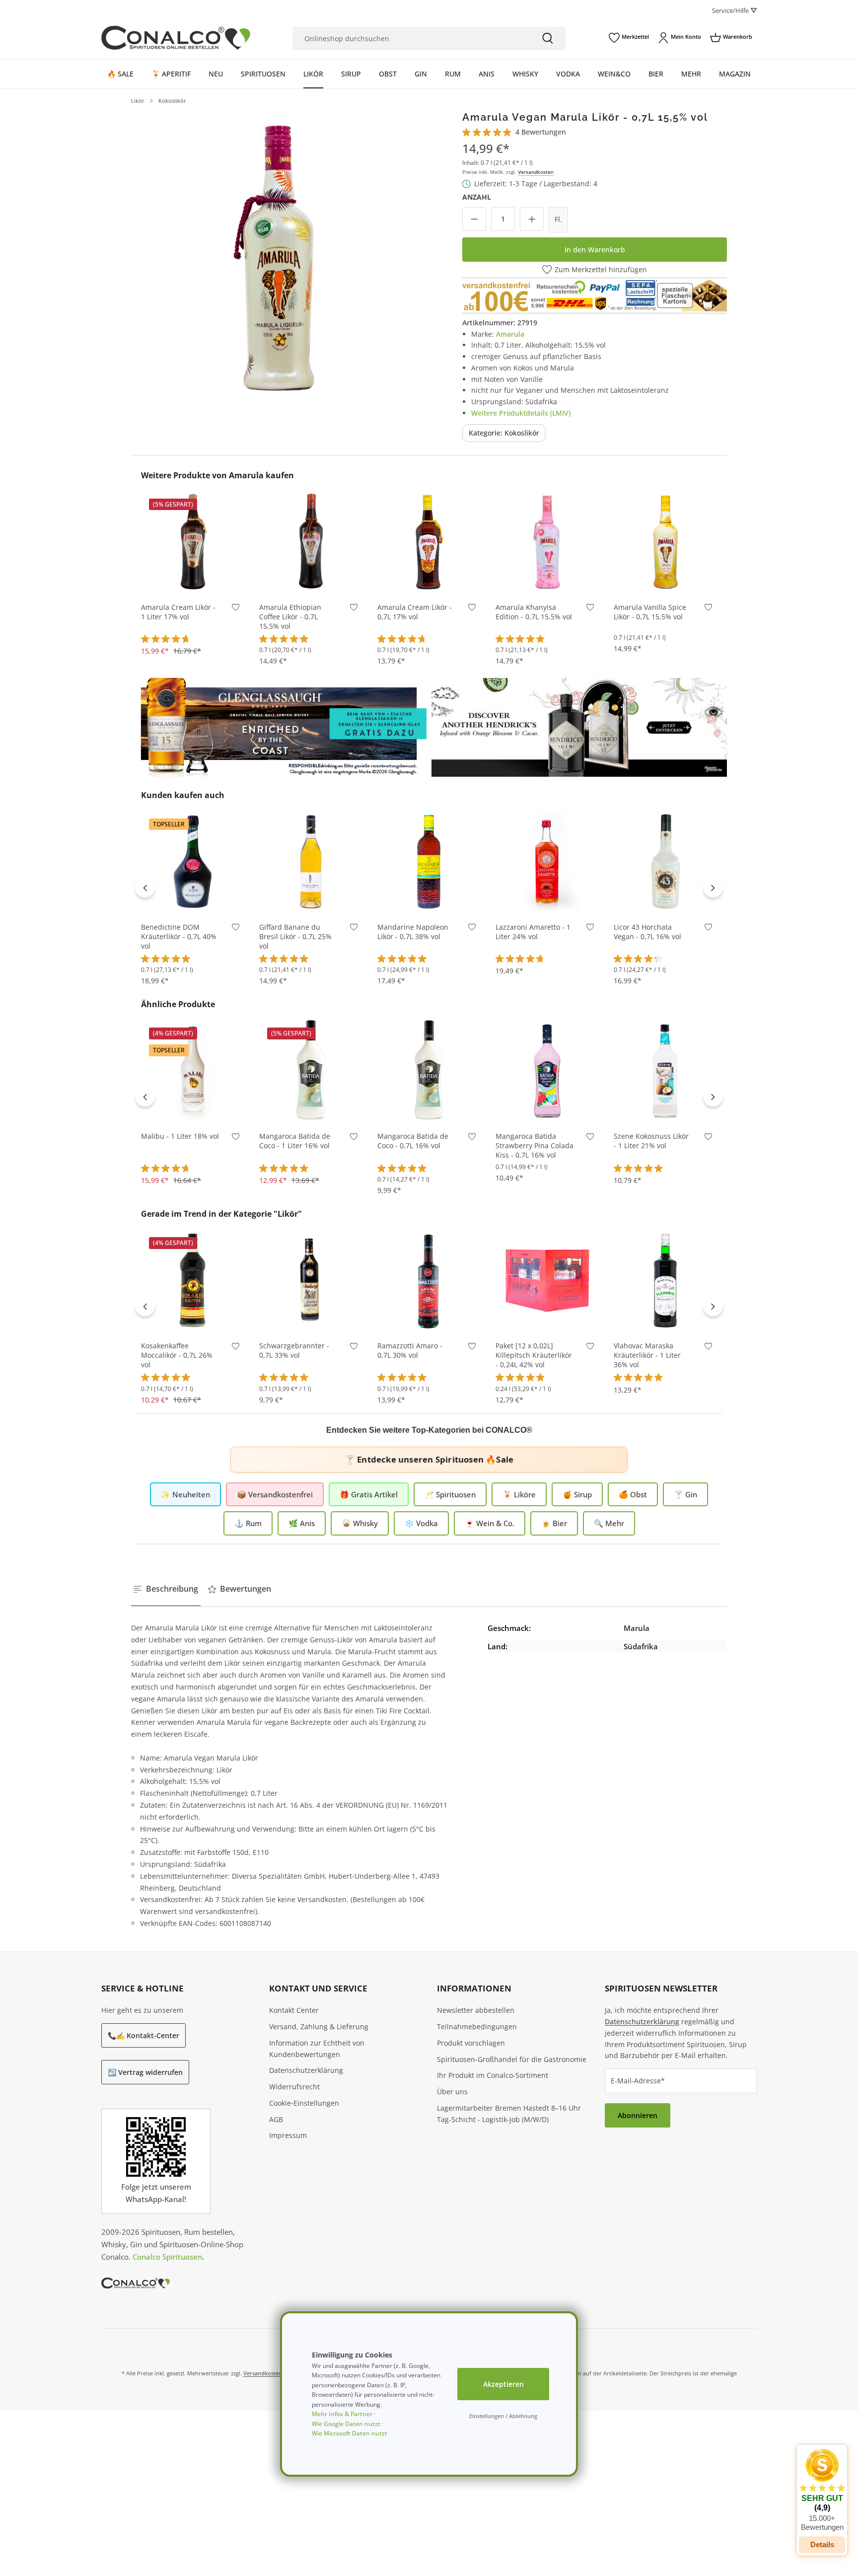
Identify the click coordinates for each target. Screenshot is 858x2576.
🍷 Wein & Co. (490, 1523)
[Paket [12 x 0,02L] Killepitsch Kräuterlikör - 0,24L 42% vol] (547, 1280)
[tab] (166, 1589)
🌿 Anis (302, 1523)
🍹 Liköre (519, 1494)
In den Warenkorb (595, 250)
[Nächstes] (713, 887)
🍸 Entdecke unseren (429, 1459)
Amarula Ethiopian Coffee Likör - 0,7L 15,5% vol (290, 617)
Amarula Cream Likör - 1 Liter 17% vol (178, 612)
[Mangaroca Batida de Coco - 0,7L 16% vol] (429, 1070)
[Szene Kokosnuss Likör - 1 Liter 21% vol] (665, 1070)
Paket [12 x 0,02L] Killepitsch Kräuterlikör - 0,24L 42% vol (534, 1355)
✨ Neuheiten (185, 1494)
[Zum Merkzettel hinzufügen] (236, 610)
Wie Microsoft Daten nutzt (350, 2433)
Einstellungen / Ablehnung (503, 2416)
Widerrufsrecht (294, 2087)
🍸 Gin (685, 1494)
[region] (276, 256)
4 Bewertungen (541, 132)
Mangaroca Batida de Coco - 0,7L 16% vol (413, 1141)
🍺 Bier (554, 1523)
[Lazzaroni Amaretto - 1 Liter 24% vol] (547, 861)
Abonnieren (638, 2115)
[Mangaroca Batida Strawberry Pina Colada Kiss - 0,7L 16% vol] (547, 1070)
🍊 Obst (633, 1494)
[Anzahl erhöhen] (532, 219)
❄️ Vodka (421, 1523)
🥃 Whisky (360, 1523)
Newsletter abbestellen (476, 2010)
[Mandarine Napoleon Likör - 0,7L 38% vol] (429, 861)
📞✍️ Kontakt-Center (143, 2035)
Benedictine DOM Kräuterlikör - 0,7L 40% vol (179, 937)
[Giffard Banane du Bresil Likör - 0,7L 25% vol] (311, 861)
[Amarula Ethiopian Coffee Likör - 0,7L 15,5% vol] (311, 541)
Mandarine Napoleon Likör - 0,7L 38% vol (413, 932)
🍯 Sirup (577, 1494)
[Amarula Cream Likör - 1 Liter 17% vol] (193, 541)
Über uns (452, 2092)
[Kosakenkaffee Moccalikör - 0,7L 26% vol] (193, 1280)
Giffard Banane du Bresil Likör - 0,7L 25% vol (295, 937)
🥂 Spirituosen (450, 1494)
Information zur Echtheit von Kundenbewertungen (317, 2049)
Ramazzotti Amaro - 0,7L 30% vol (410, 1351)
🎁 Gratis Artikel (369, 1494)
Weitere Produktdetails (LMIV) (521, 413)
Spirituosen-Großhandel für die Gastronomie (512, 2059)
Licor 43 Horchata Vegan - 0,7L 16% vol (647, 932)
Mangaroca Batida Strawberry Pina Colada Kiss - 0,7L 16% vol (535, 1146)
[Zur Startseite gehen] (176, 38)
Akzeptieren (503, 2384)
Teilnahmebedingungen (477, 2026)
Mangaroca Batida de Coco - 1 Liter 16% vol (295, 1141)
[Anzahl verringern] (474, 219)
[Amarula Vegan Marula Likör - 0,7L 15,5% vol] (276, 256)
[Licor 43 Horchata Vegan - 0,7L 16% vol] (665, 861)
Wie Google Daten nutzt (346, 2424)
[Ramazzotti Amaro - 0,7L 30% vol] (429, 1280)
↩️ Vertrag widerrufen (145, 2072)
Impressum (288, 2135)
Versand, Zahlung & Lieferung (319, 2026)
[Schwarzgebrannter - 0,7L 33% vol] (311, 1280)
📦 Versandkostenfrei (275, 1494)
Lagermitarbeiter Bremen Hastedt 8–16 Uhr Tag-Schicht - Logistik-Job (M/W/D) (509, 2114)
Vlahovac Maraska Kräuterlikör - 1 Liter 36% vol (647, 1355)
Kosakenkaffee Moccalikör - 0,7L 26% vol (177, 1355)
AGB (276, 2119)
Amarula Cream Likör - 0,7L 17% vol (415, 612)
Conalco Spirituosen (167, 2257)
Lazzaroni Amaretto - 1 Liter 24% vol (533, 932)
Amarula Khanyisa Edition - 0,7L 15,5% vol (534, 612)
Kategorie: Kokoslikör (504, 433)
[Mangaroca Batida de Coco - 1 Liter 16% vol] (311, 1070)
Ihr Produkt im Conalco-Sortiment (493, 2075)
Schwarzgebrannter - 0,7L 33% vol (294, 1351)
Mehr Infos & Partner (342, 2414)
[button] (822, 2490)
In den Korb (193, 578)
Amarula (510, 334)
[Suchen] (548, 38)
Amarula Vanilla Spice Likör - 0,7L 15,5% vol (650, 612)
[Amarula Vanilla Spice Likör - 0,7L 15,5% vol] (665, 541)
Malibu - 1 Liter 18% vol (180, 1136)
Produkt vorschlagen (471, 2043)
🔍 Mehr (609, 1523)
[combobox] (411, 38)
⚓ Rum (248, 1523)
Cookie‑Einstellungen (304, 2103)
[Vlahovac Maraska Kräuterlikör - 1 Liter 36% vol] (665, 1280)
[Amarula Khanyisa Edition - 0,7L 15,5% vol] (547, 541)
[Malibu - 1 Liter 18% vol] (193, 1070)
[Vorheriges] (145, 887)
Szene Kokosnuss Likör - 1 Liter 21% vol (651, 1141)
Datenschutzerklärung (306, 2070)
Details (822, 2544)
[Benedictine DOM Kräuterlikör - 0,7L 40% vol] (193, 861)
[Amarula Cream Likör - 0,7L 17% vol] (429, 541)
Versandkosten (536, 172)
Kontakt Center (294, 2010)
